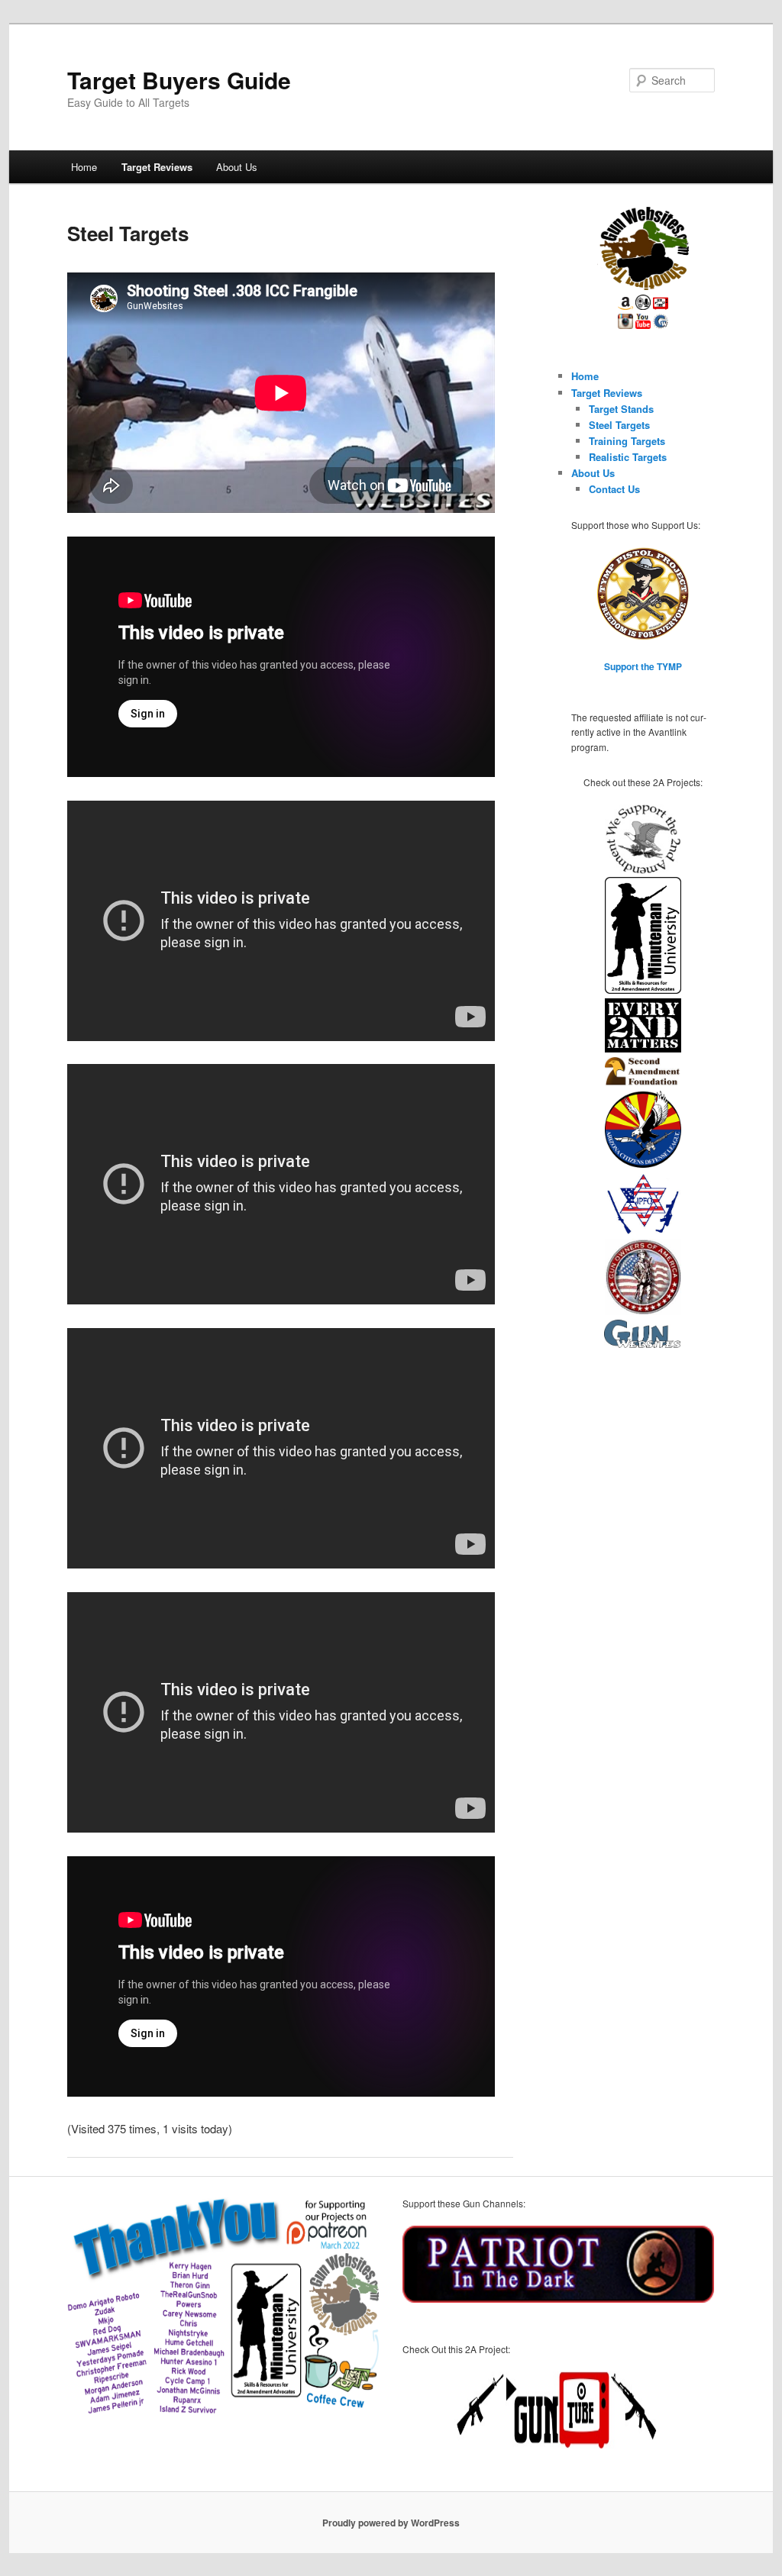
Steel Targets (619, 425)
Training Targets (627, 441)
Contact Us (614, 489)
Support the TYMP (643, 666)
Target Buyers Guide (179, 80)
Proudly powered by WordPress (391, 2523)
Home (84, 167)
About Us (237, 167)
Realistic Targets (628, 457)
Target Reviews (157, 167)
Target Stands (621, 409)
